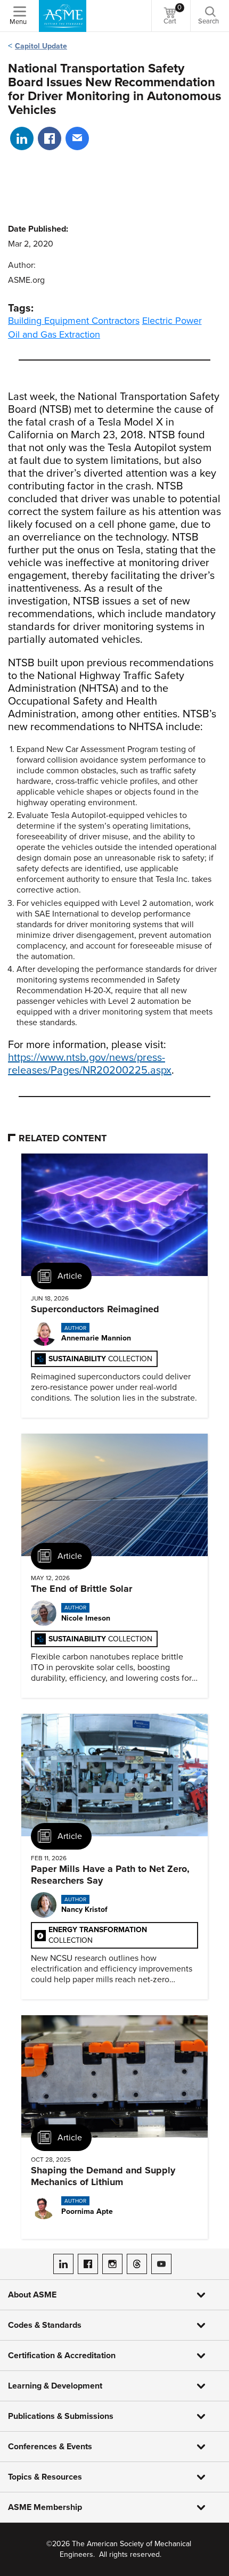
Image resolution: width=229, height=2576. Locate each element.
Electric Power (172, 321)
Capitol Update (41, 46)
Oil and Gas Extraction (54, 334)
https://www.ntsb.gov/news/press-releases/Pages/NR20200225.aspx (90, 1064)
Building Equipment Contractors (74, 321)
